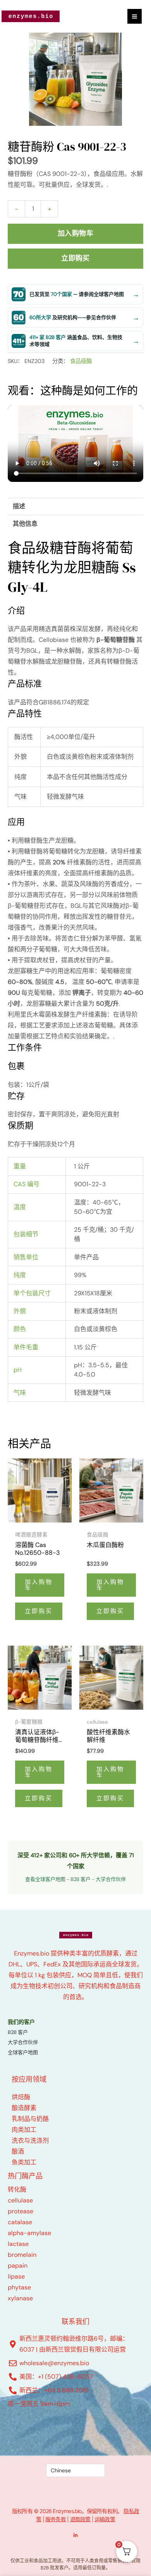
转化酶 (17, 2189)
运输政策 (105, 2519)
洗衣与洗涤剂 (30, 2141)
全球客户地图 (23, 2052)
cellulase (20, 2200)
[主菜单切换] (135, 16)
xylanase (20, 2298)
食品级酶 (81, 361)
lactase (18, 2244)
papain (18, 2266)
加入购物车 (75, 233)
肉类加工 (24, 2130)
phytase (19, 2287)
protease (21, 2211)
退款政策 (80, 2519)
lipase (16, 2276)
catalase (20, 2222)
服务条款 (56, 2519)
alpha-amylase (29, 2233)
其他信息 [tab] (25, 524)
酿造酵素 (24, 2108)
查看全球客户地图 (45, 1879)
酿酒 (18, 2151)
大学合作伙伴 (111, 1879)
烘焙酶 (21, 2097)
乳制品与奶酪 (30, 2119)
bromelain (22, 2255)
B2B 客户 (81, 1879)
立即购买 (75, 258)
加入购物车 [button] (39, 1585)
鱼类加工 (24, 2162)
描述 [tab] (19, 506)
